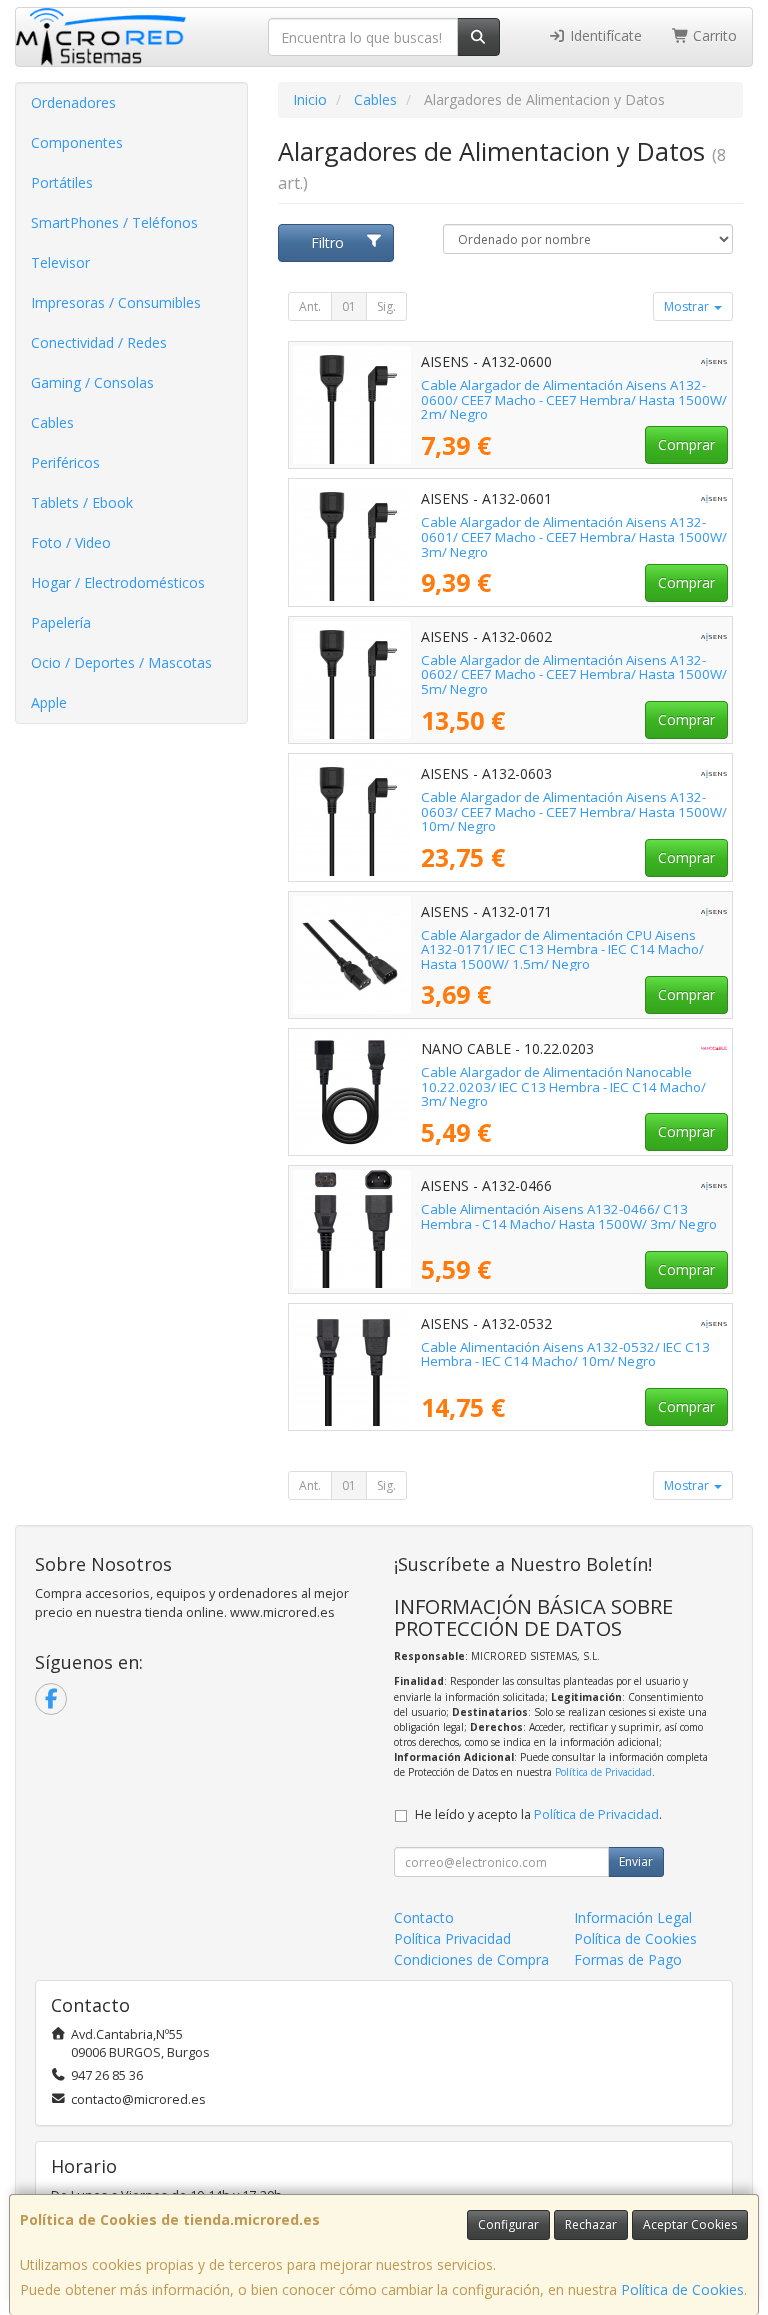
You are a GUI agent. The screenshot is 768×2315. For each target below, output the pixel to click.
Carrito (713, 35)
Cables (52, 422)
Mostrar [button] (688, 306)
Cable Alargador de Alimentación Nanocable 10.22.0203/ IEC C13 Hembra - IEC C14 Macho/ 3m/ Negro (563, 1086)
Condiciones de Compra (471, 1959)
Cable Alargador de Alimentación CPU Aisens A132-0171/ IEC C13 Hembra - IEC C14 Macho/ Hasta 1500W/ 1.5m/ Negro (562, 949)
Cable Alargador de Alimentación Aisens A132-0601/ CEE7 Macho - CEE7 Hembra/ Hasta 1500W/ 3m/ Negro (574, 536)
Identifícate (604, 35)
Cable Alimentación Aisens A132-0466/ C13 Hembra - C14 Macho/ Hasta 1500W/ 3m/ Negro (569, 1216)
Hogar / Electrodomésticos (118, 582)
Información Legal (633, 1917)
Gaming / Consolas (92, 382)
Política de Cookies (682, 2289)
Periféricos (65, 462)
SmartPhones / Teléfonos (114, 222)
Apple (49, 702)
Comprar (686, 444)
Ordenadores (73, 102)
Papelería (61, 622)
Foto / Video (71, 542)
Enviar (636, 1861)
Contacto (424, 1917)
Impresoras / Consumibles (116, 302)
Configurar (508, 2224)
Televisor (60, 262)
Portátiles (62, 182)
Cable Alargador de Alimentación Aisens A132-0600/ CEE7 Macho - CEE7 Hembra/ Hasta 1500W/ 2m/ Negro (574, 399)
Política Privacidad (452, 1938)
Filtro (327, 242)
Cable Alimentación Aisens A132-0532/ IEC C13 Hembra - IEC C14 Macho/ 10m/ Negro (565, 1354)
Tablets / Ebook (82, 502)
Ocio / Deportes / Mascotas (121, 662)
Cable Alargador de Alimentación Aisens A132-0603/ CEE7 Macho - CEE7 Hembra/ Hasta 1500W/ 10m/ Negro (574, 811)
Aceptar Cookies (690, 2224)
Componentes (77, 142)
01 (349, 306)
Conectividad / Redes (99, 342)
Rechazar (591, 2224)
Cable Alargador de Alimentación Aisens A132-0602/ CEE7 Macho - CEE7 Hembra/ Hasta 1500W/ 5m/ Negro (574, 674)
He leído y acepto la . (538, 1814)
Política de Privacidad (603, 1772)
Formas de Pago (628, 1959)
